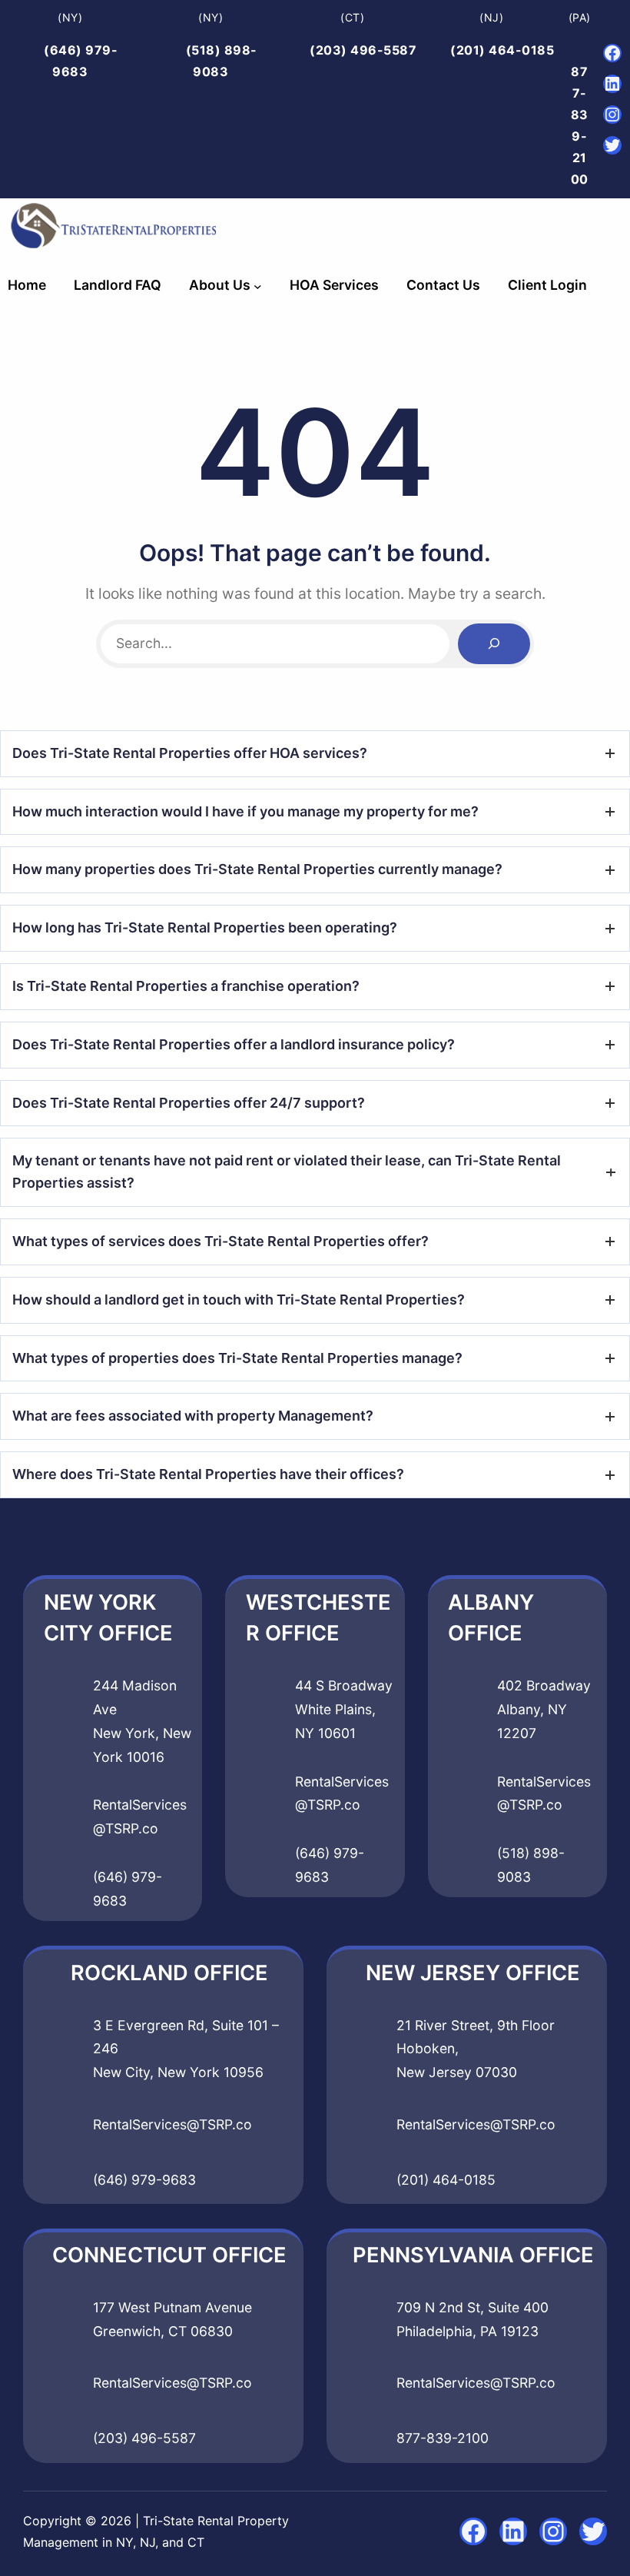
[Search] (494, 644)
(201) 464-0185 (502, 50)
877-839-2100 (443, 2438)
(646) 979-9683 (144, 2180)
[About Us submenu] (258, 286)
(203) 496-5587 (363, 50)
